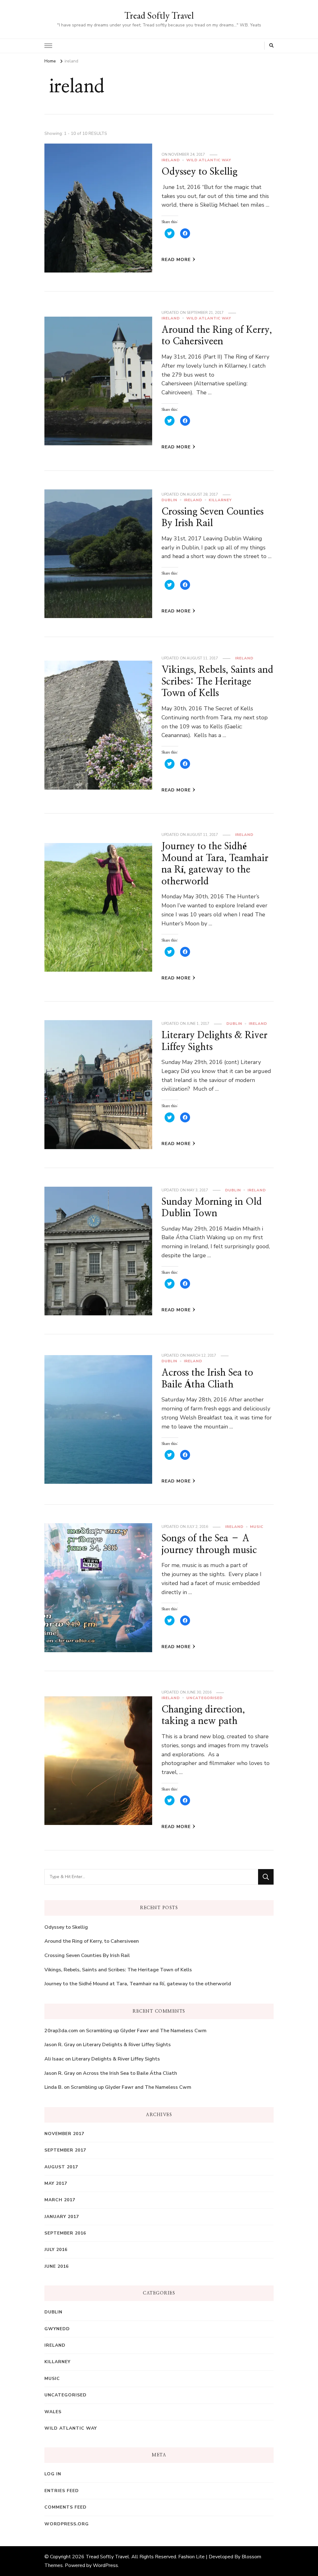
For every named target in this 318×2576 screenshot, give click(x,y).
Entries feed (62, 2491)
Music (257, 1527)
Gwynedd (57, 2329)
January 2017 (62, 2217)
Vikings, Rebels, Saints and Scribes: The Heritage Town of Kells (217, 682)
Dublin (169, 500)
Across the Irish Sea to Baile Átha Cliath (130, 2073)
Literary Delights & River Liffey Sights (127, 2045)
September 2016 (65, 2233)
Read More (176, 260)
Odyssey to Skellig (200, 172)
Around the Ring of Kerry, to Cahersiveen (92, 1941)
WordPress (105, 2565)
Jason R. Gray (60, 2045)
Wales (53, 2412)
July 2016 (56, 2250)
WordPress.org (67, 2524)
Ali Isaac (54, 2059)
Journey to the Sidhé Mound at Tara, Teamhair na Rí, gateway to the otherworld (138, 1984)
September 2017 (65, 2150)
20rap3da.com (61, 2031)
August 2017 (61, 2167)
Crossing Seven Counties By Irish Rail (87, 1955)
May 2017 (56, 2183)
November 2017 (64, 2134)
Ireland (171, 160)
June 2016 (57, 2266)
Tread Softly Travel (159, 15)
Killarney (220, 500)
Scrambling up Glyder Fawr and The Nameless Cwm (146, 2031)
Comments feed (66, 2507)
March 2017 (60, 2200)
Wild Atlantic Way (209, 160)
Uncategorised (204, 1698)
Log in (53, 2474)
